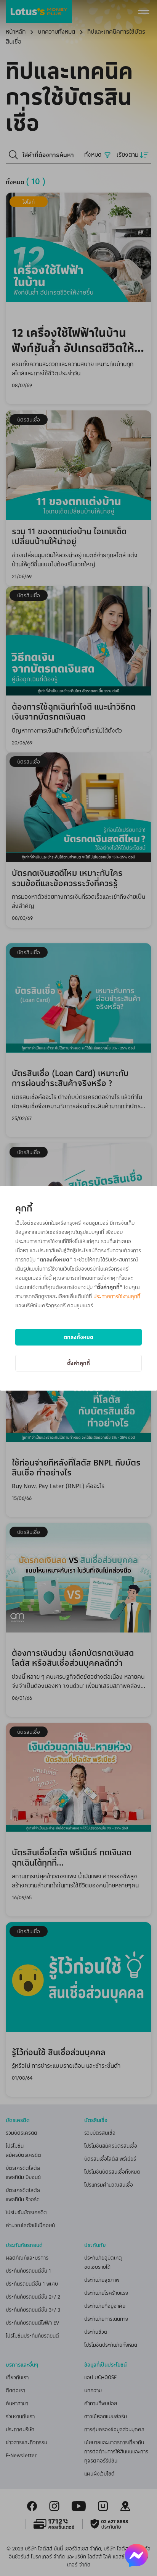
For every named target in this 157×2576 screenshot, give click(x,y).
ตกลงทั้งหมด (78, 1337)
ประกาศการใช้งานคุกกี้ (117, 1296)
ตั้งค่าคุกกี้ (78, 1363)
